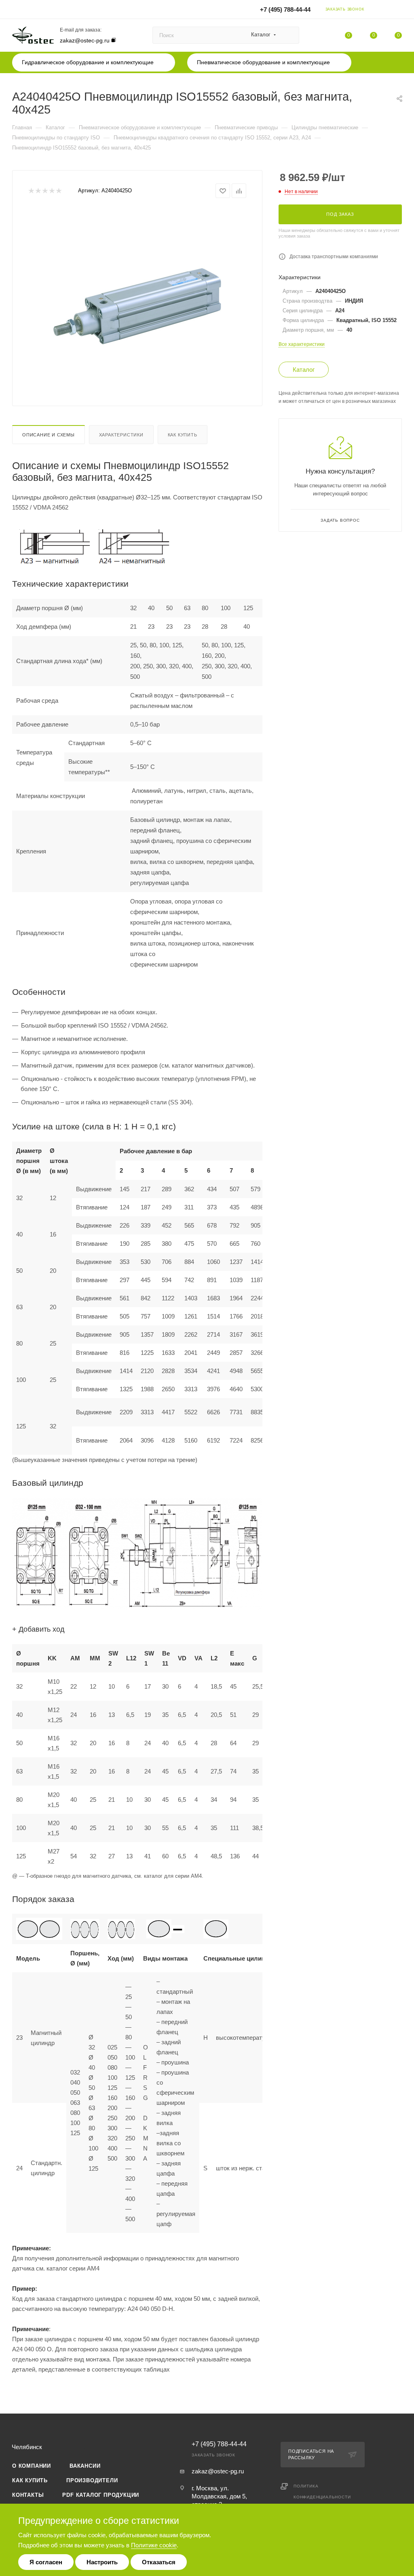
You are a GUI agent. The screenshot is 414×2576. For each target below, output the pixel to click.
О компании (32, 2466)
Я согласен (46, 2562)
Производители (92, 2480)
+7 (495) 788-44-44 (285, 9)
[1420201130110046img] (137, 299)
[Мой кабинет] (398, 11)
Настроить (102, 2562)
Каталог (304, 370)
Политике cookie (154, 2545)
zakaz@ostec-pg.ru (85, 40)
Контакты (28, 2495)
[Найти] (289, 35)
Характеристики (121, 435)
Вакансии (85, 2466)
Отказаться (159, 2562)
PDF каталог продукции (101, 2495)
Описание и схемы (49, 435)
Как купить (183, 435)
